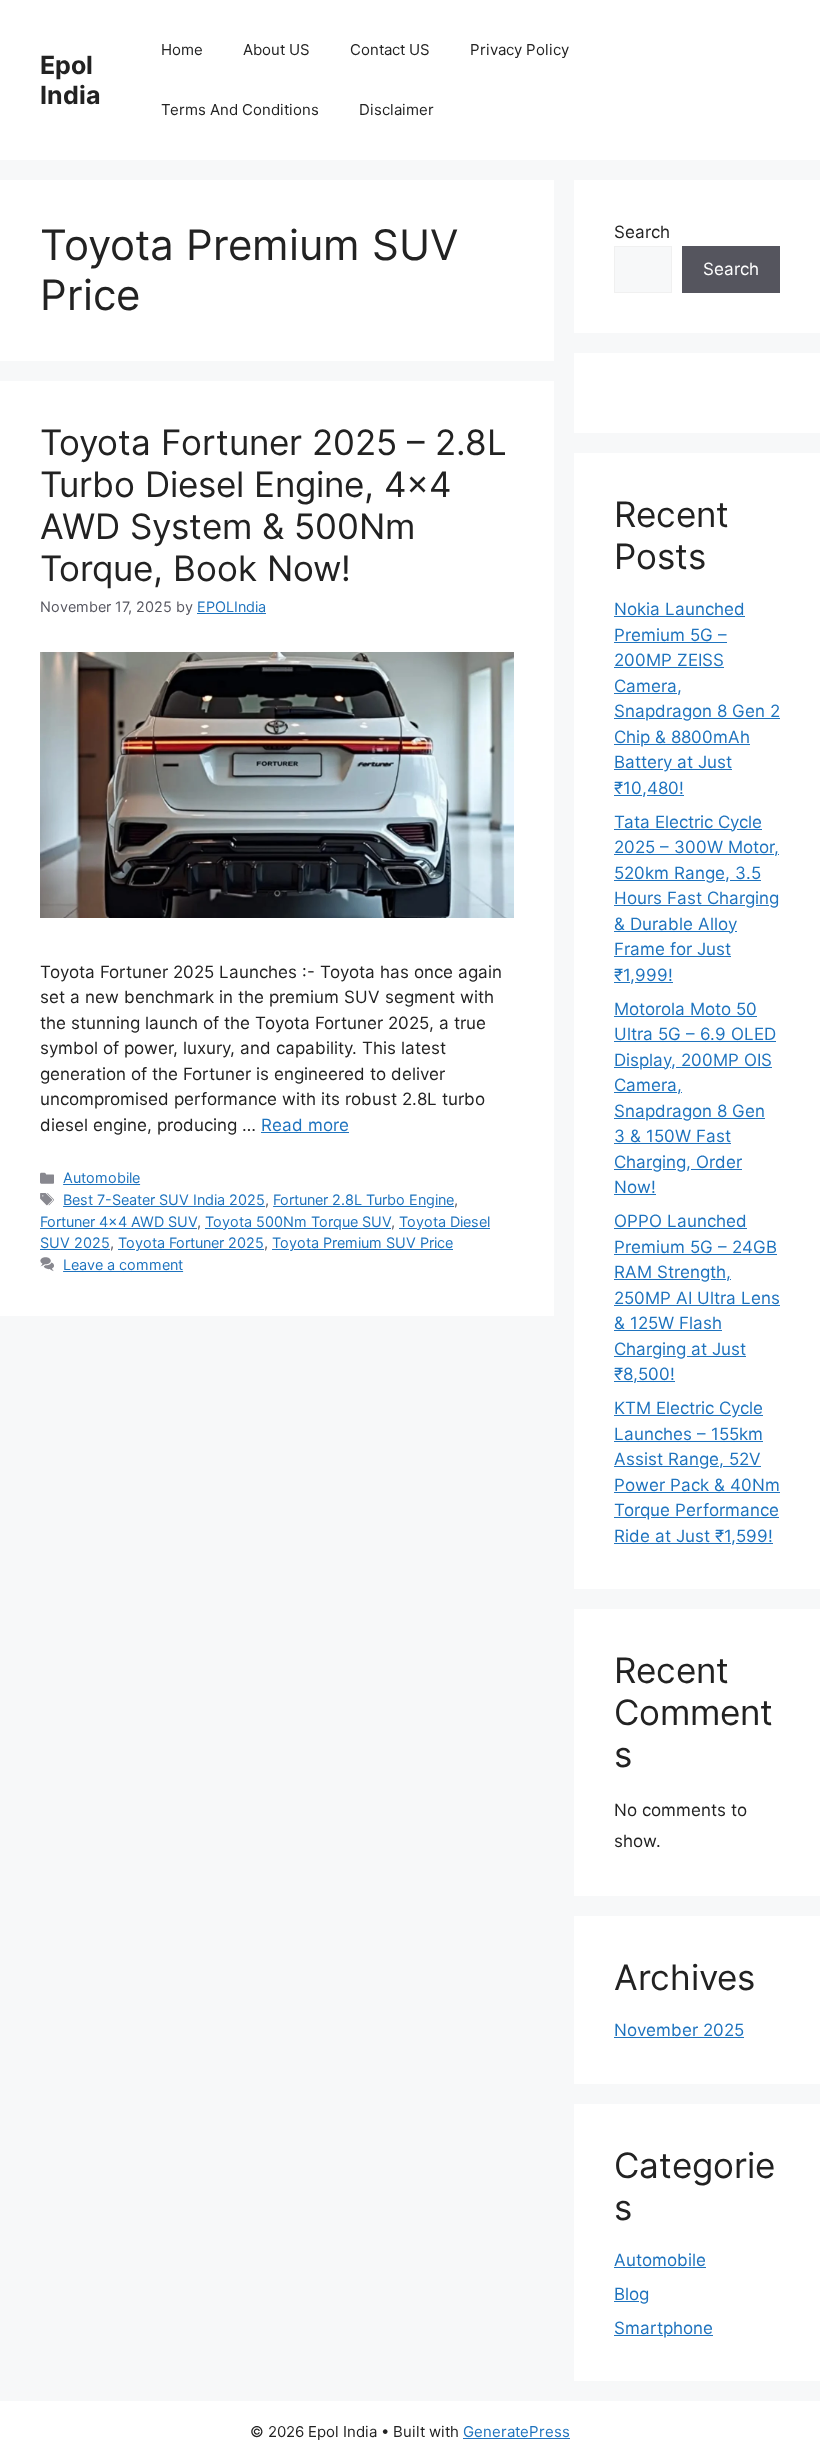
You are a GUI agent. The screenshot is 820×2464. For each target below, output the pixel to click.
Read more (305, 1125)
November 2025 (679, 2030)
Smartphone (663, 2328)
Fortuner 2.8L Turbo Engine (363, 1199)
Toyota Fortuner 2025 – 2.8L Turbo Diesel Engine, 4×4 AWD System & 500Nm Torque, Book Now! (273, 505)
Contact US (390, 49)
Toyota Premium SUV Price (362, 1242)
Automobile (101, 1177)
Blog (631, 2294)
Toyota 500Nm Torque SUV (298, 1221)
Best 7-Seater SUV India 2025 (164, 1199)
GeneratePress (516, 2431)
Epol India (70, 80)
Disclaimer (396, 109)
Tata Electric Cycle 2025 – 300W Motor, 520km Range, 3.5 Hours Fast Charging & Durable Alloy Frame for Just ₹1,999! (696, 898)
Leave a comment (123, 1264)
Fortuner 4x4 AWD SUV (118, 1221)
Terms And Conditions (240, 109)
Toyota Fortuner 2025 (191, 1242)
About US (276, 49)
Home (182, 49)
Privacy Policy (519, 49)
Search (642, 232)
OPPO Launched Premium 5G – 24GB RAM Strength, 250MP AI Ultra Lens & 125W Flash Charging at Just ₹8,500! (697, 1297)
